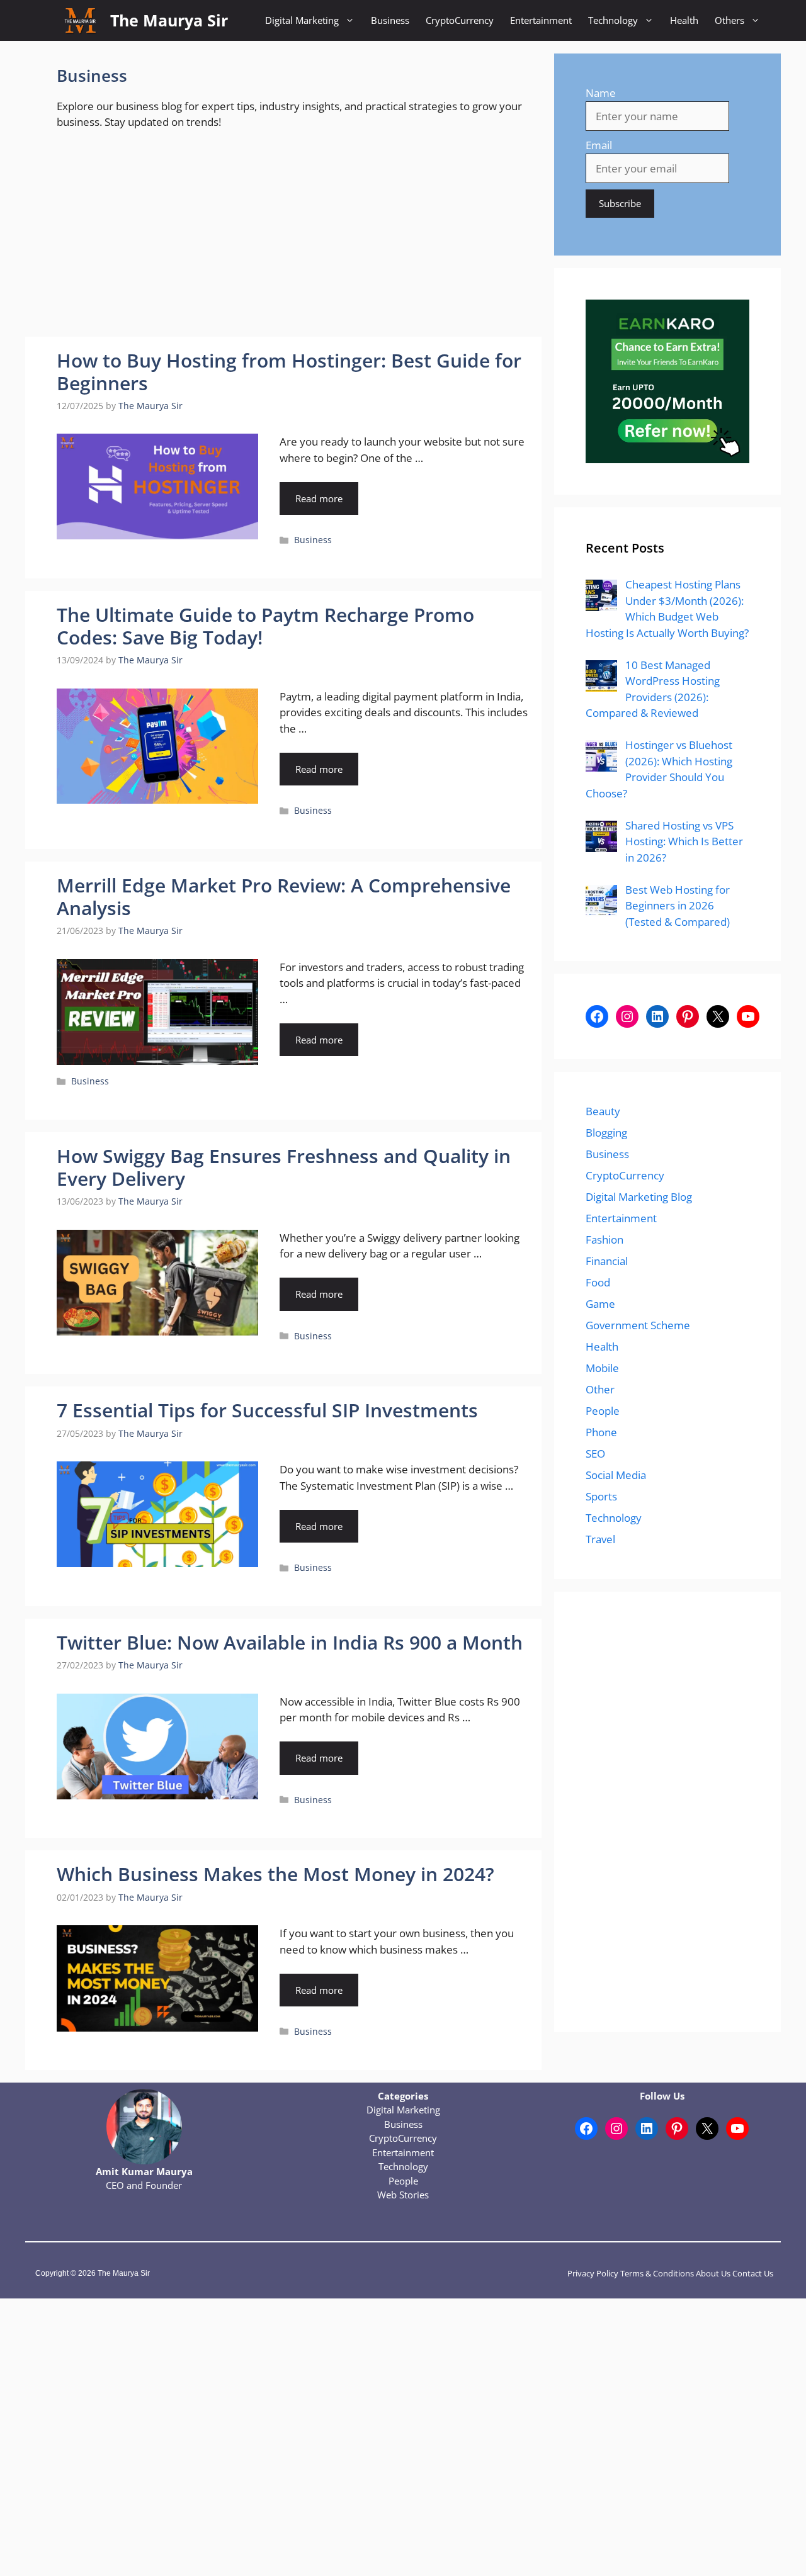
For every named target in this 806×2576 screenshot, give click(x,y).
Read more (319, 498)
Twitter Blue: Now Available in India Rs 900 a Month (290, 1642)
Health (684, 20)
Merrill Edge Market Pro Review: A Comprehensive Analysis (284, 897)
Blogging (606, 1133)
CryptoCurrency (460, 20)
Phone (601, 1432)
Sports (601, 1496)
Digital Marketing (302, 20)
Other (600, 1389)
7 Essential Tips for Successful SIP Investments (267, 1410)
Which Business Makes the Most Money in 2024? (275, 1874)
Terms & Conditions (657, 2273)
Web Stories (403, 2195)
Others (729, 20)
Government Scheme (638, 1325)
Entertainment (541, 20)
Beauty (603, 1111)
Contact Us (753, 2273)
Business (390, 20)
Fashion (604, 1240)
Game (600, 1304)
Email (599, 145)
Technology (613, 20)
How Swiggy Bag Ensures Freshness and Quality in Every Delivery (284, 1167)
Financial (607, 1261)
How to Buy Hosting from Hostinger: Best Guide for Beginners (289, 372)
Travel (600, 1539)
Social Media (616, 1475)
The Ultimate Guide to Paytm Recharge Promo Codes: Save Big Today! (265, 626)
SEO (595, 1454)
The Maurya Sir (169, 20)
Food (598, 1282)
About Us (713, 2273)
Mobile (602, 1368)
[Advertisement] (283, 244)
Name (601, 93)
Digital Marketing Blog (639, 1197)
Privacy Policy (593, 2273)
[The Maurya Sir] (80, 20)
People (603, 1411)
